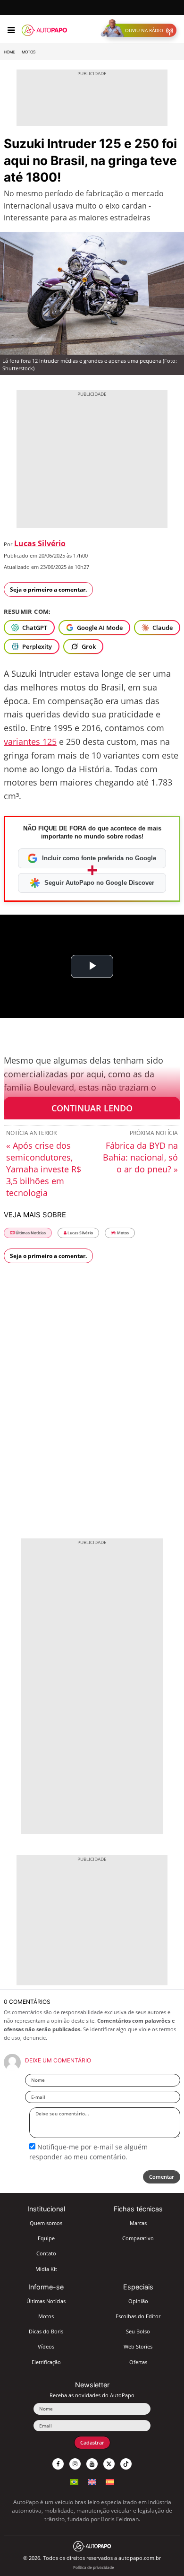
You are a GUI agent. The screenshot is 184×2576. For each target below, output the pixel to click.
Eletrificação (46, 2362)
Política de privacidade (94, 2567)
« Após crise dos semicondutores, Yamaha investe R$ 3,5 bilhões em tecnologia (44, 1169)
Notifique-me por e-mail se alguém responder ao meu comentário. (88, 2152)
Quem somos (46, 2223)
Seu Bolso (138, 2331)
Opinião (138, 2301)
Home (9, 52)
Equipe (46, 2238)
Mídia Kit (46, 2269)
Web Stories (138, 2346)
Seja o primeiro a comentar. (48, 589)
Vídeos (46, 2346)
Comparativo (138, 2238)
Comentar (162, 2177)
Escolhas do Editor (138, 2316)
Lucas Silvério (40, 543)
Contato (46, 2253)
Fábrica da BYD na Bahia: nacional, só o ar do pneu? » (140, 1157)
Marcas (138, 2223)
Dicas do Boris (46, 2331)
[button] (141, 30)
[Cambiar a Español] (110, 2481)
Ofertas (138, 2362)
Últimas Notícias (30, 1233)
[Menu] (11, 30)
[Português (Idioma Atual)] (74, 2481)
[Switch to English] (92, 2481)
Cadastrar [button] (92, 2442)
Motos (29, 52)
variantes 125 (30, 742)
